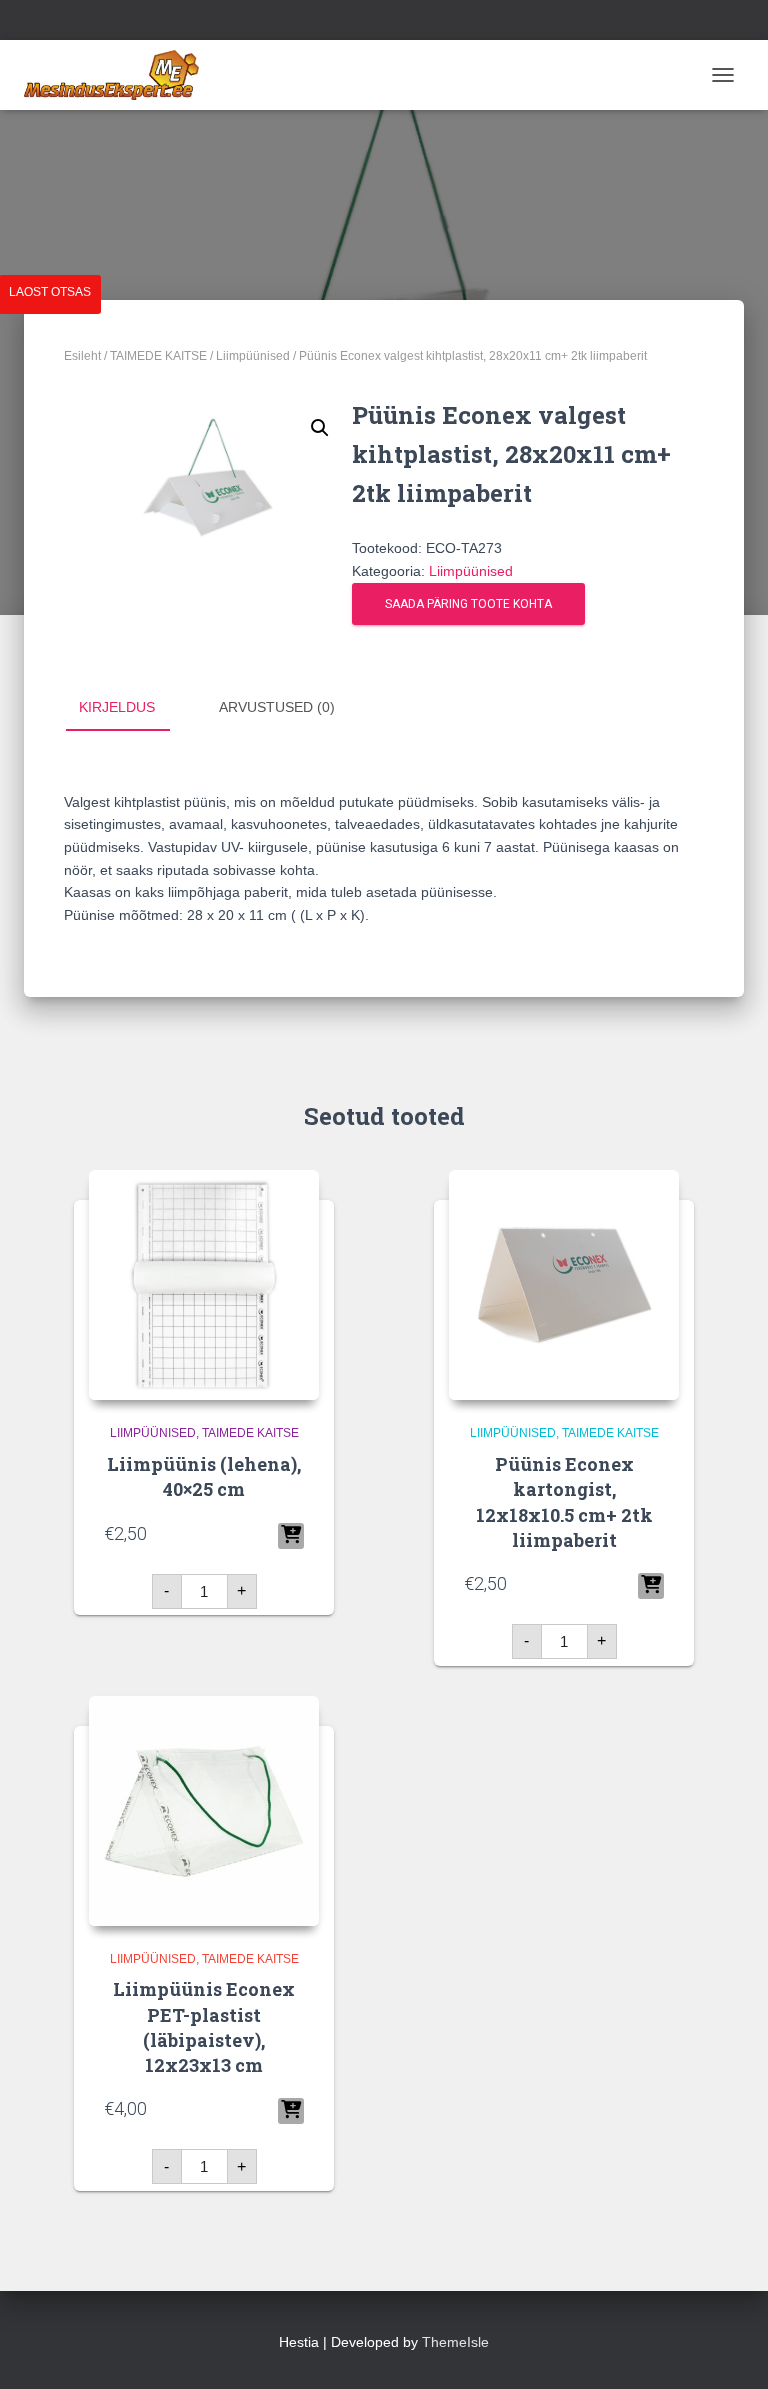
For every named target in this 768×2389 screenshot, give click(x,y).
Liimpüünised (253, 356)
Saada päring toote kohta (468, 604)
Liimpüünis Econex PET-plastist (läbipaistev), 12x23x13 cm (204, 2027)
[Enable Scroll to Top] (728, 2349)
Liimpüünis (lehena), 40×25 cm (204, 1476)
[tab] (132, 708)
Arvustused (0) (277, 707)
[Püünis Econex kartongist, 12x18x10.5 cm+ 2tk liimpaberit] (564, 1285)
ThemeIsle (455, 2342)
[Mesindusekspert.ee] (119, 75)
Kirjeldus (117, 707)
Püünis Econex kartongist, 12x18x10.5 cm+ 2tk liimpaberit (564, 1502)
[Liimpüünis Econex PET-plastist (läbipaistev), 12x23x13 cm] (204, 1811)
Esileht (82, 356)
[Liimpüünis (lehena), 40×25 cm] (204, 1285)
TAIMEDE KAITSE (158, 356)
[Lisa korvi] (291, 1536)
